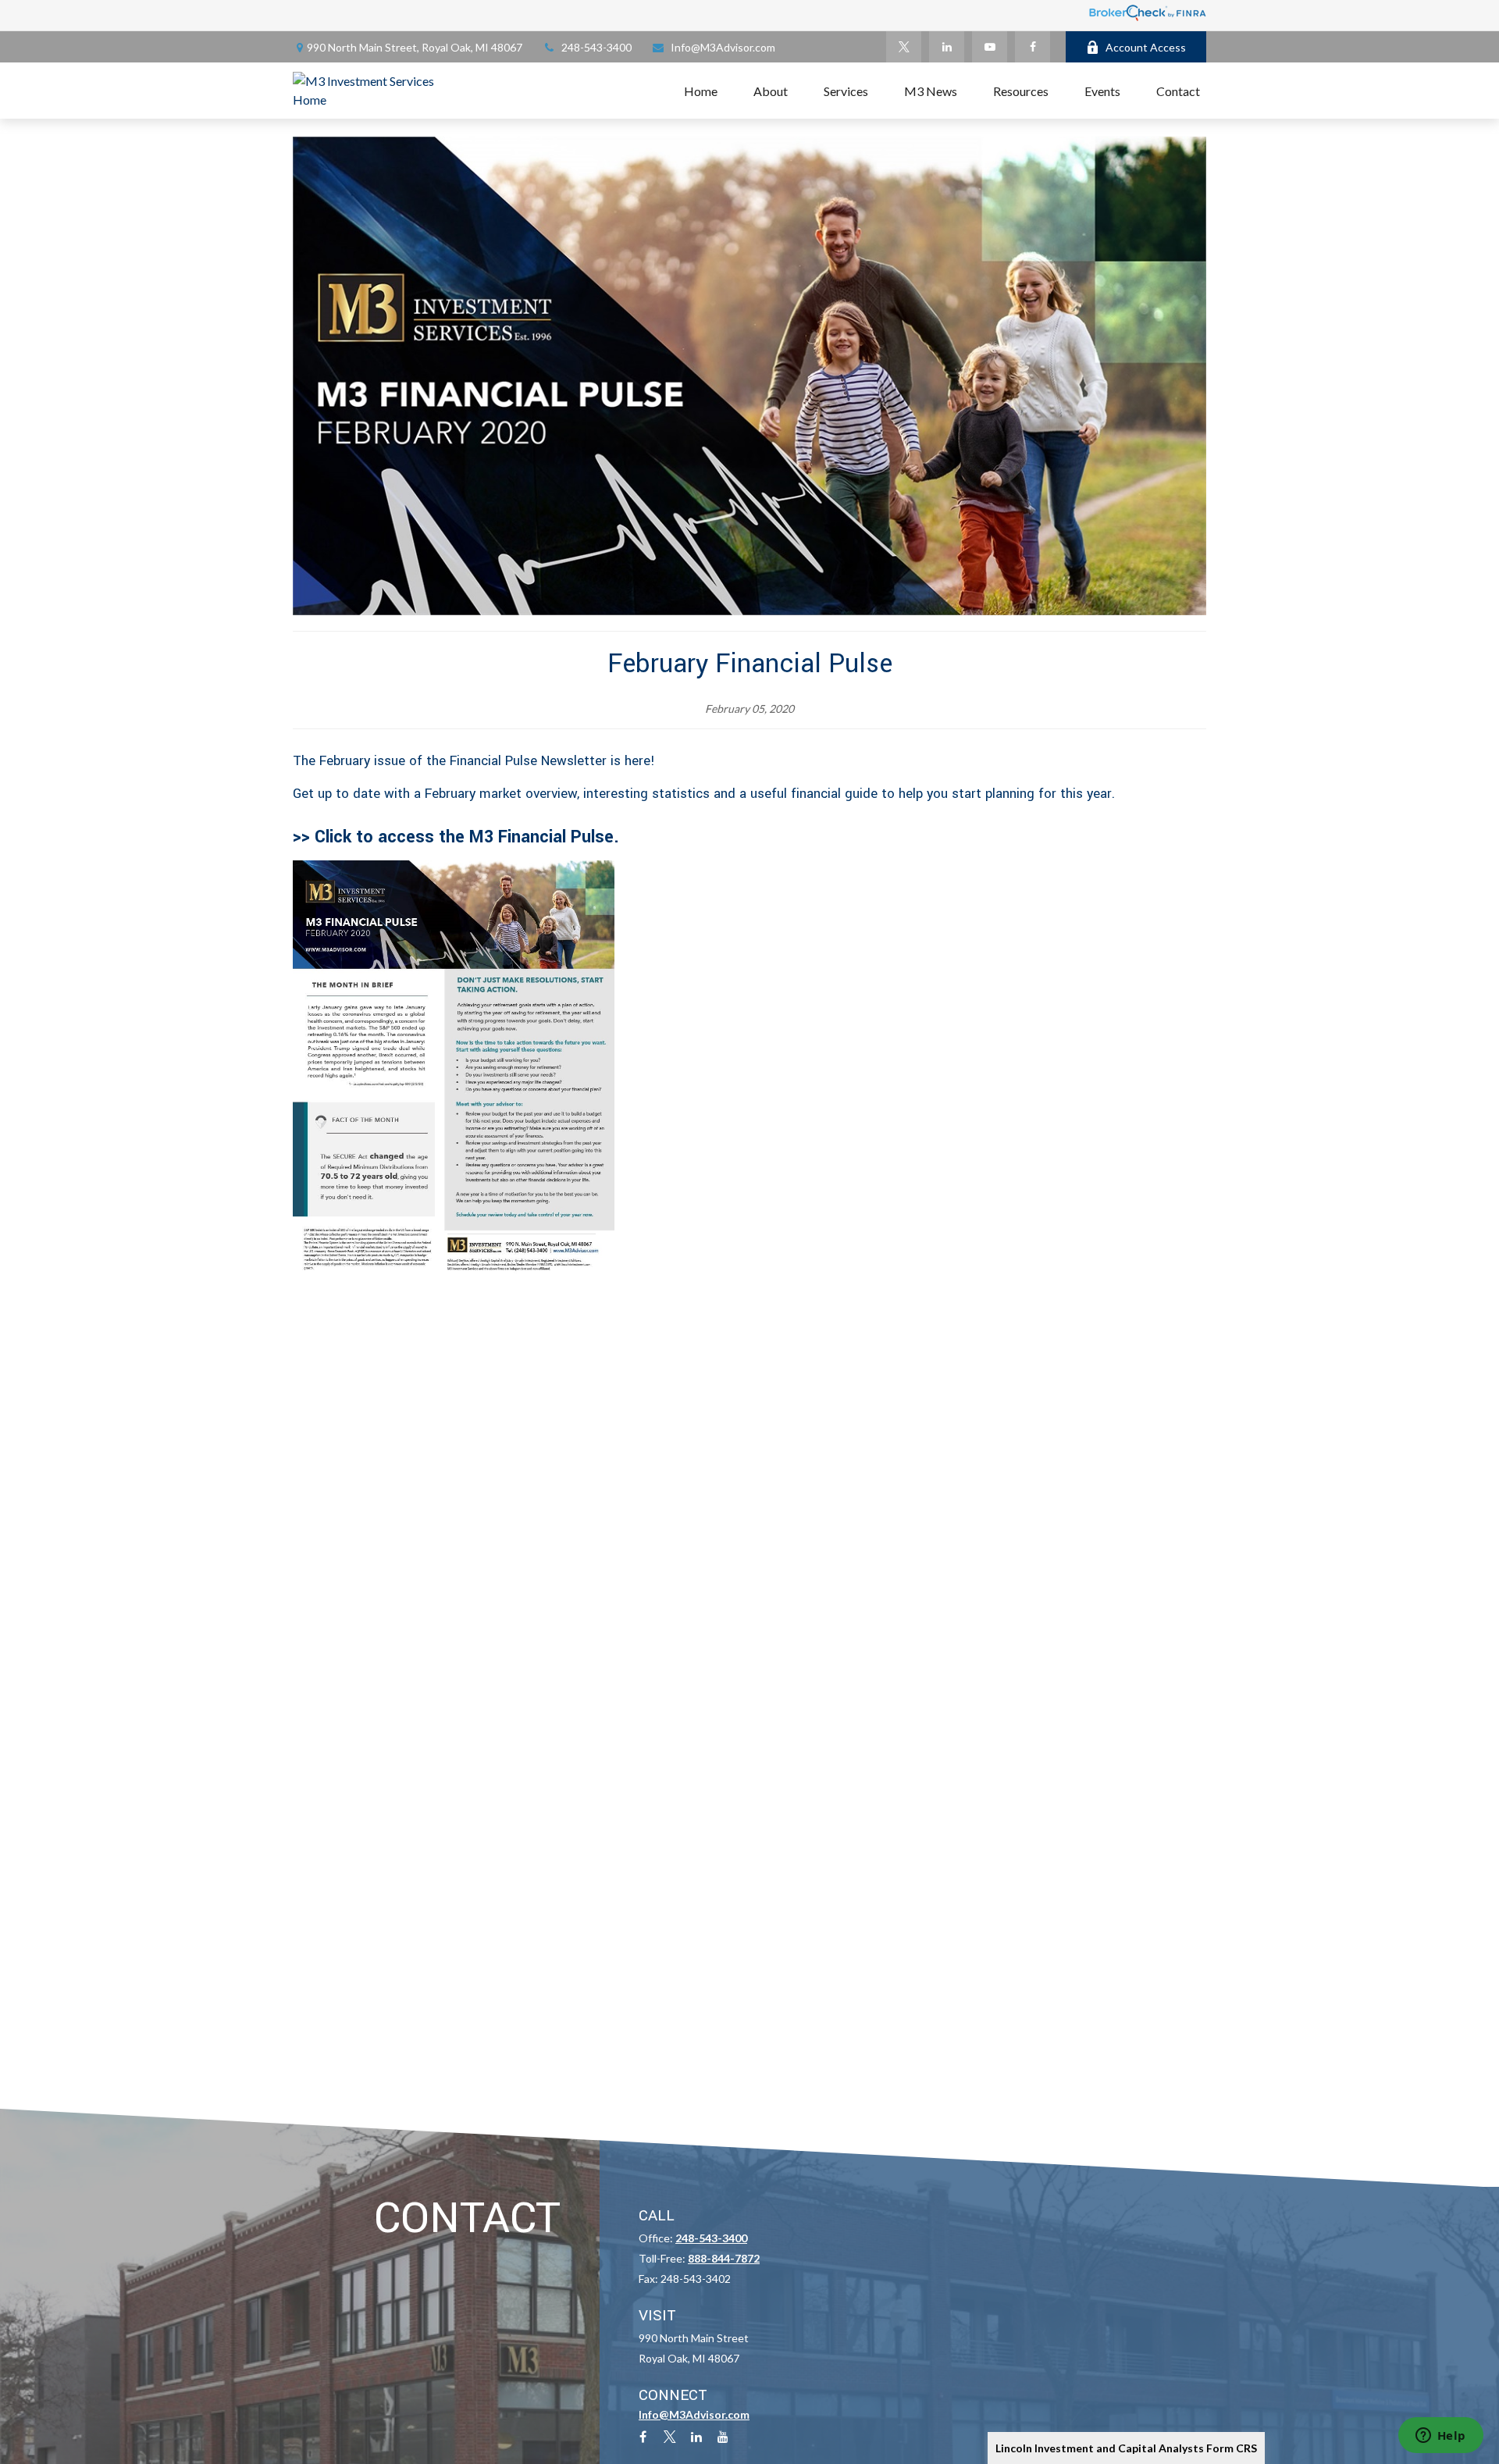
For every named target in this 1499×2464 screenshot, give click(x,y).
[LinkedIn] (947, 47)
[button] (701, 91)
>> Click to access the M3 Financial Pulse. (456, 837)
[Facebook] (1033, 47)
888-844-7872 (724, 2258)
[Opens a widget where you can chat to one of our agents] (1440, 2437)
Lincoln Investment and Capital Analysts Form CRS (1126, 2448)
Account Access (1146, 47)
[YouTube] (990, 47)
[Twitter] (904, 47)
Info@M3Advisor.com (723, 47)
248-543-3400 (596, 47)
